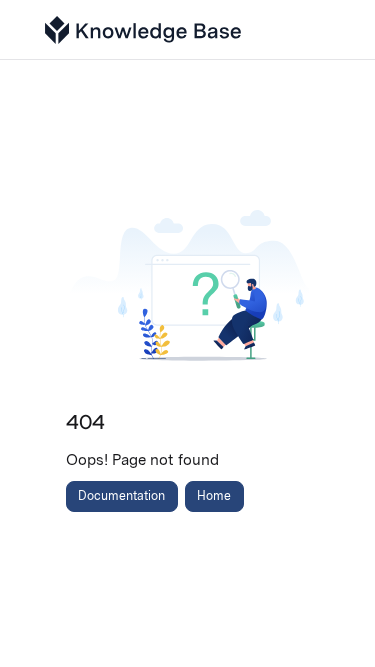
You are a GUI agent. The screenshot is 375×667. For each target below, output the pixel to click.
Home (214, 495)
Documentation (121, 495)
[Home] (143, 30)
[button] (330, 617)
